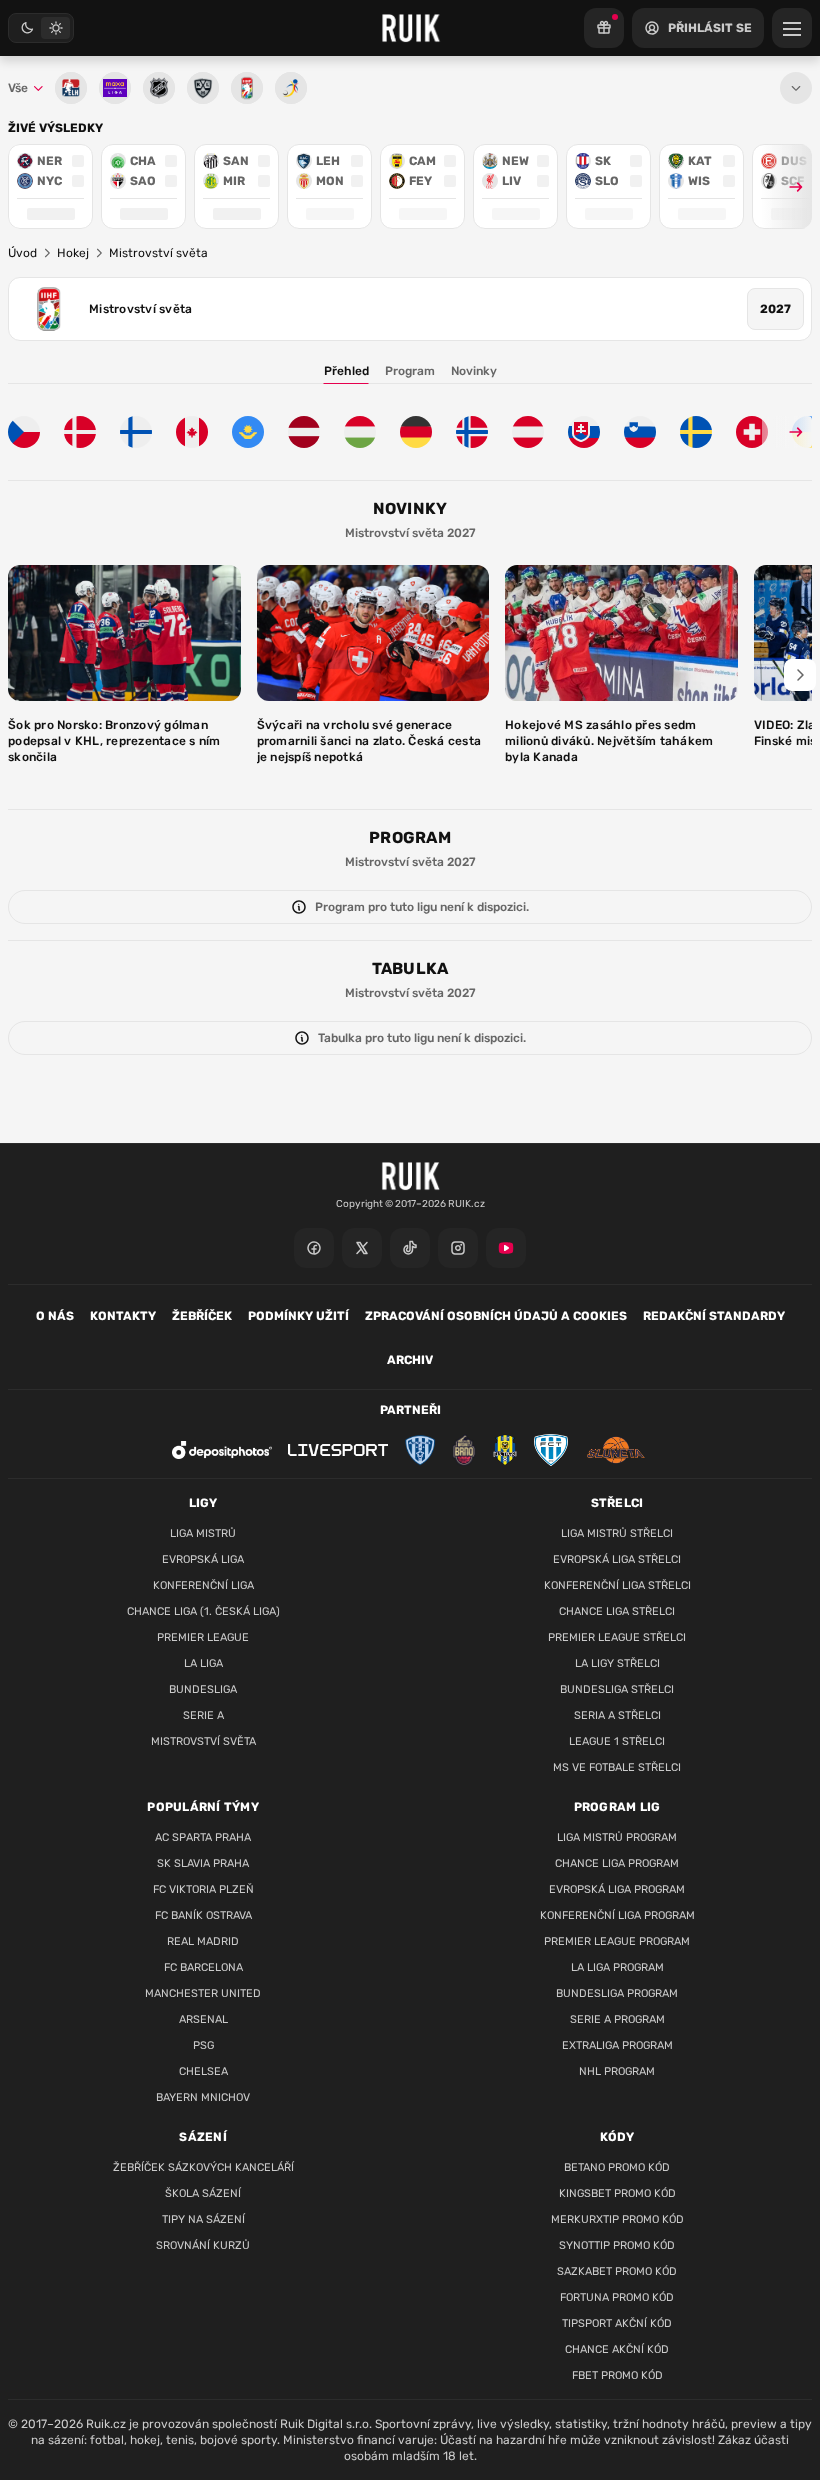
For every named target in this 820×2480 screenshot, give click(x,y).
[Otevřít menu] (796, 88)
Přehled (346, 371)
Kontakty (123, 1316)
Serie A (203, 1715)
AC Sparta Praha (203, 1837)
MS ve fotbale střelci (617, 1767)
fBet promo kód (617, 2375)
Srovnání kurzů (203, 2245)
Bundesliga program (617, 1993)
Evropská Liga (203, 1559)
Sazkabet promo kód (617, 2271)
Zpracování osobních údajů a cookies (496, 1316)
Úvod (22, 253)
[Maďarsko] (360, 432)
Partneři (410, 1410)
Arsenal (203, 2019)
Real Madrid (203, 1941)
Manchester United (203, 1993)
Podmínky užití (298, 1316)
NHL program (617, 2071)
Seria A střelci (617, 1715)
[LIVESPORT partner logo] (338, 1450)
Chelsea (203, 2071)
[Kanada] (192, 432)
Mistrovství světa (203, 1741)
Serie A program (617, 2019)
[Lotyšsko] (304, 432)
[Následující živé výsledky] (787, 186)
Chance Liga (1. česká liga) (203, 1611)
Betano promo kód (617, 2167)
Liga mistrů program (617, 1837)
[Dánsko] (80, 432)
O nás (55, 1316)
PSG (203, 2045)
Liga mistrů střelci (617, 1533)
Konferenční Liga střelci (617, 1585)
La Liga (203, 1663)
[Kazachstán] (248, 432)
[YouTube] (506, 1248)
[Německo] (416, 432)
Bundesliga (203, 1689)
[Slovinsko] (640, 432)
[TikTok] (410, 1248)
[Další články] (800, 675)
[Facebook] (314, 1248)
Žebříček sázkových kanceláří (203, 2167)
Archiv (410, 1360)
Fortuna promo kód (617, 2297)
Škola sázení (203, 2193)
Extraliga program (617, 2045)
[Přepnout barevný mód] (41, 28)
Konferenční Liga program (617, 1915)
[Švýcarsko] (752, 432)
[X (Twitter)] (362, 1248)
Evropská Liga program (617, 1889)
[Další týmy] (787, 432)
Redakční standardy (714, 1316)
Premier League (203, 1637)
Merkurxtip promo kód (617, 2219)
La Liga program (617, 1967)
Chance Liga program (617, 1863)
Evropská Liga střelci (617, 1559)
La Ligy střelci (617, 1663)
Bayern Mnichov (203, 2097)
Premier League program (617, 1941)
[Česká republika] (24, 432)
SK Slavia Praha (203, 1863)
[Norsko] (472, 432)
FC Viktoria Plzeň (203, 1889)
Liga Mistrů (203, 1533)
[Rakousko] (528, 432)
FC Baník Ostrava (203, 1915)
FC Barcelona (203, 1967)
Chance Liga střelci (617, 1611)
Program (410, 371)
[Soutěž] (604, 28)
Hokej (73, 253)
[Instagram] (458, 1248)
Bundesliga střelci (617, 1689)
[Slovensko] (584, 432)
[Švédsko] (696, 432)
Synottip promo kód (617, 2245)
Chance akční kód (617, 2349)
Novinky (474, 371)
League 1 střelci (617, 1741)
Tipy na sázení (203, 2219)
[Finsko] (136, 432)
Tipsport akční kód (617, 2323)
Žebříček (202, 1316)
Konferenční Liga (203, 1585)
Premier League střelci (617, 1637)
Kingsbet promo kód (617, 2193)
